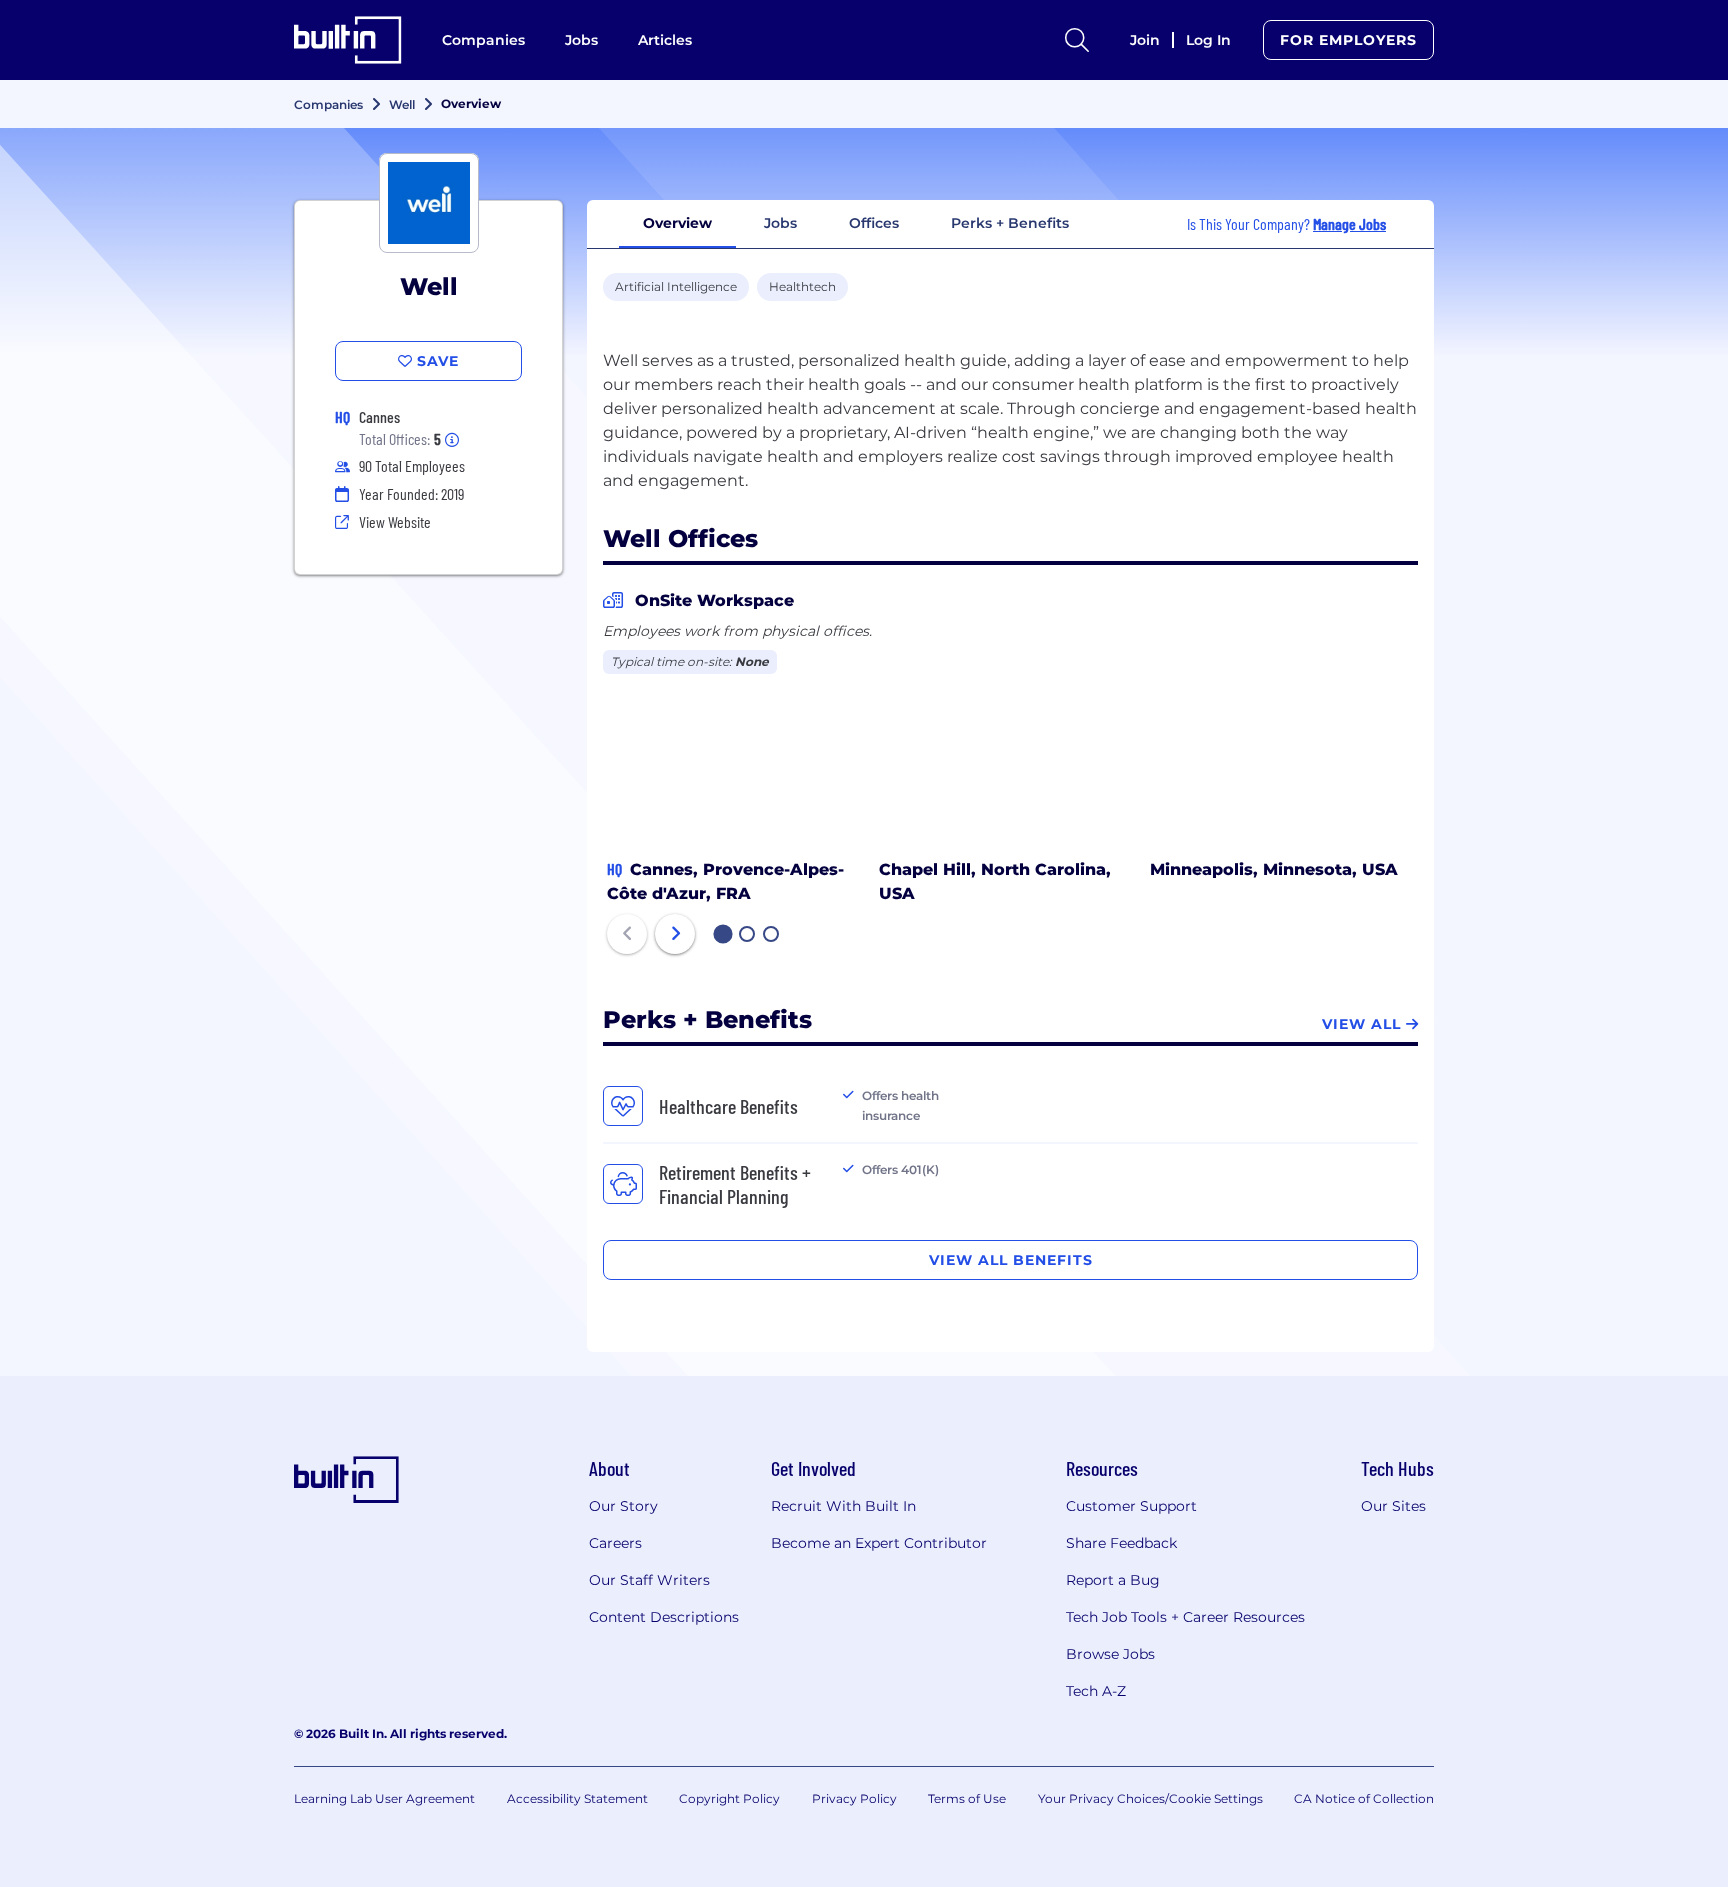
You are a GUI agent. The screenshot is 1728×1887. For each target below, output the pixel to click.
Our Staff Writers (649, 1580)
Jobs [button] (780, 223)
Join (1145, 40)
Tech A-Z (1096, 1691)
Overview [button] (677, 223)
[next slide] (675, 934)
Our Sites (1393, 1506)
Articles (665, 40)
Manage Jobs (1349, 223)
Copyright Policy (729, 1798)
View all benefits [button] (1011, 1260)
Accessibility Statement (577, 1798)
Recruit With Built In (843, 1506)
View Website (395, 521)
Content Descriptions (664, 1617)
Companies (483, 40)
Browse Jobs (1110, 1654)
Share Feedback (1121, 1543)
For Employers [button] (1348, 40)
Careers (615, 1543)
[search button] (1077, 40)
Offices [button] (874, 223)
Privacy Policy (854, 1798)
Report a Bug (1113, 1580)
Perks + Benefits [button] (1010, 223)
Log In (1208, 40)
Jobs (581, 40)
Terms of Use (967, 1798)
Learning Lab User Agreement (384, 1798)
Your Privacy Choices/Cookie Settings (1150, 1798)
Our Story (623, 1506)
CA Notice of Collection (1364, 1798)
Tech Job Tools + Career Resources (1185, 1617)
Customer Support (1131, 1506)
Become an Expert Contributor (879, 1543)
